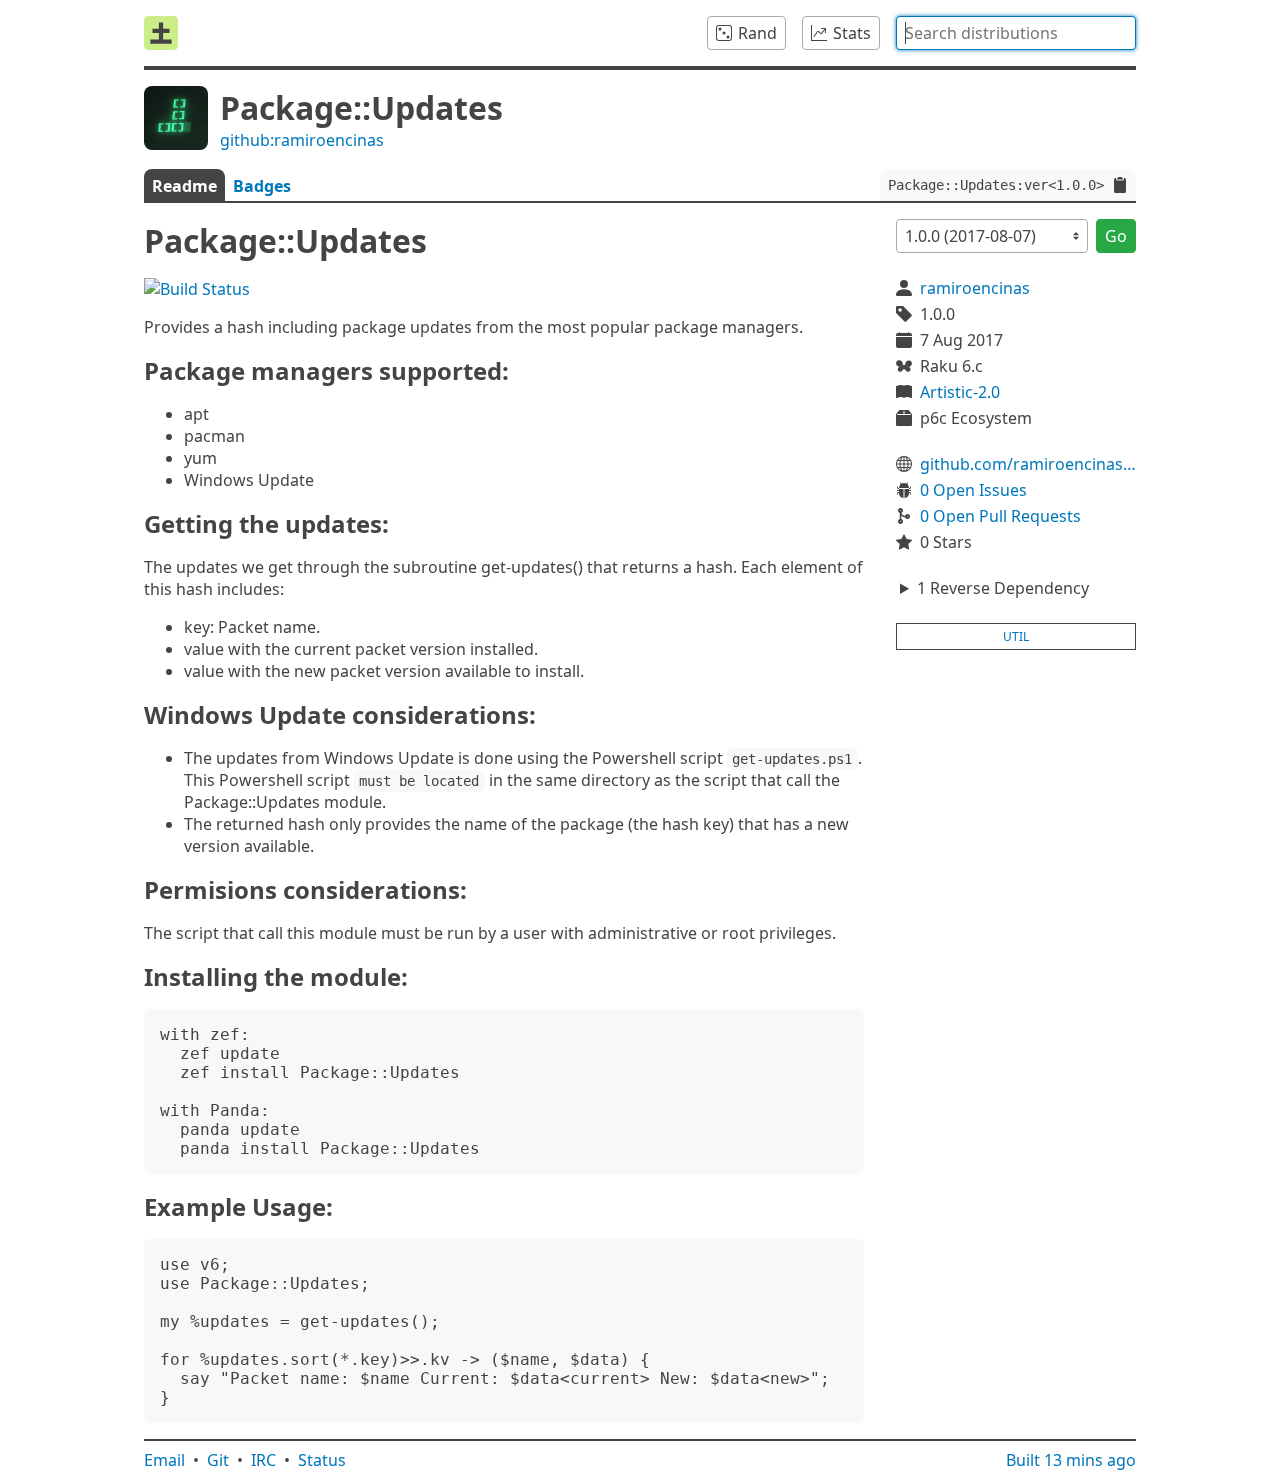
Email (164, 1460)
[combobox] (1016, 33)
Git (218, 1460)
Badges (262, 186)
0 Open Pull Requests (1000, 516)
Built (1071, 1460)
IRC (263, 1460)
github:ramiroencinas (302, 140)
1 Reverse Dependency (1003, 588)
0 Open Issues (973, 490)
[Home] (161, 33)
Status (322, 1460)
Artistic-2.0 (960, 392)
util (1016, 636)
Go (1116, 236)
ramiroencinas (975, 288)
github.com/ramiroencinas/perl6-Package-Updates (1028, 464)
